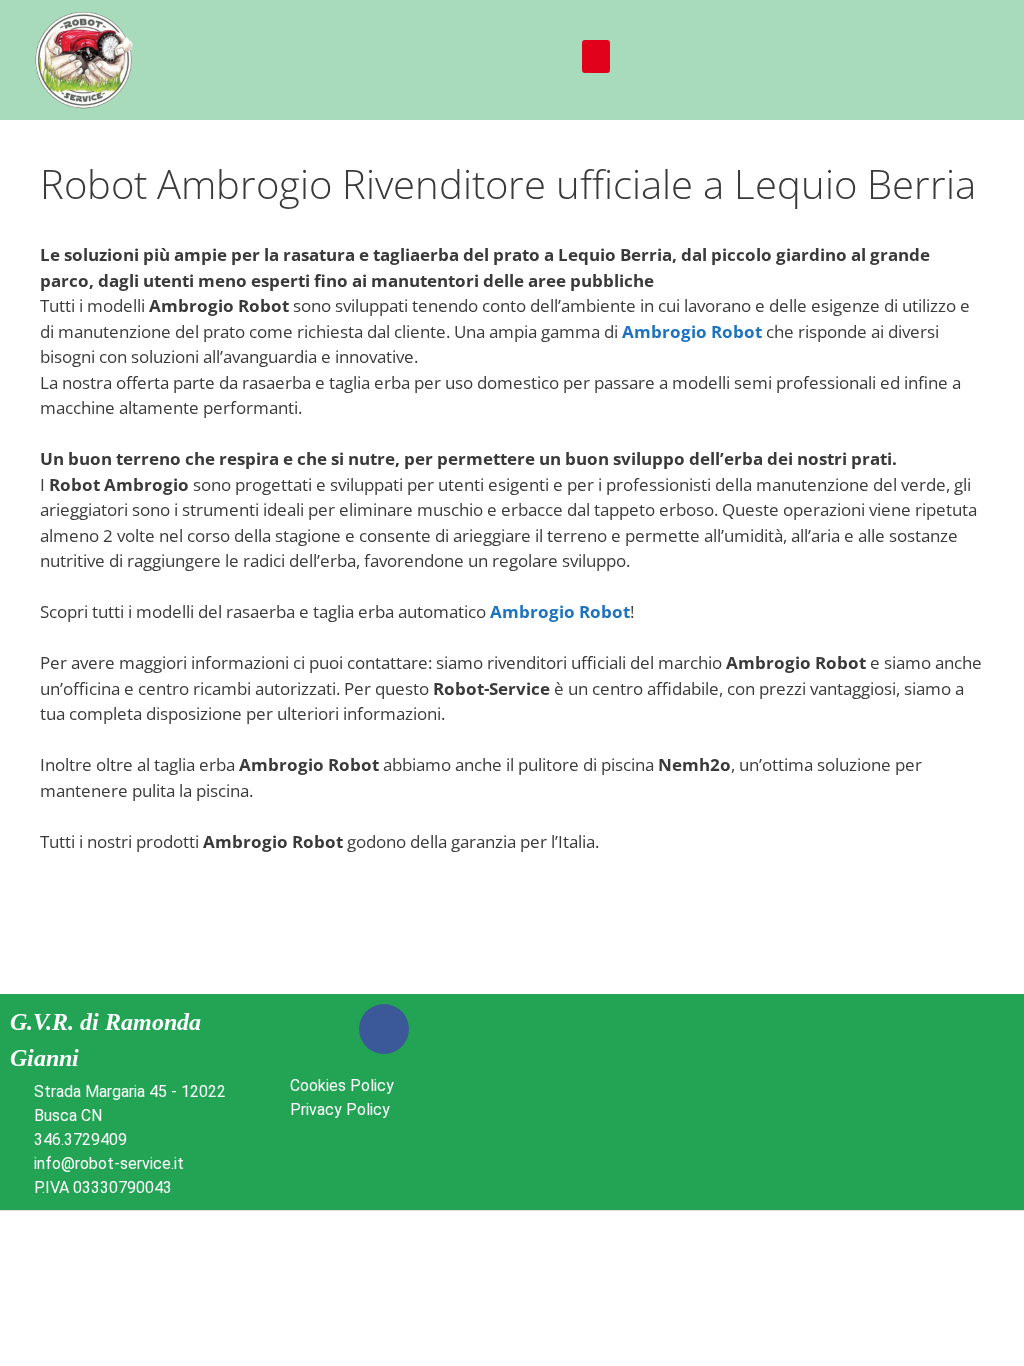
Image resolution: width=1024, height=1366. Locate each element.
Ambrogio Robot (692, 331)
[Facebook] (384, 1029)
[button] (596, 56)
